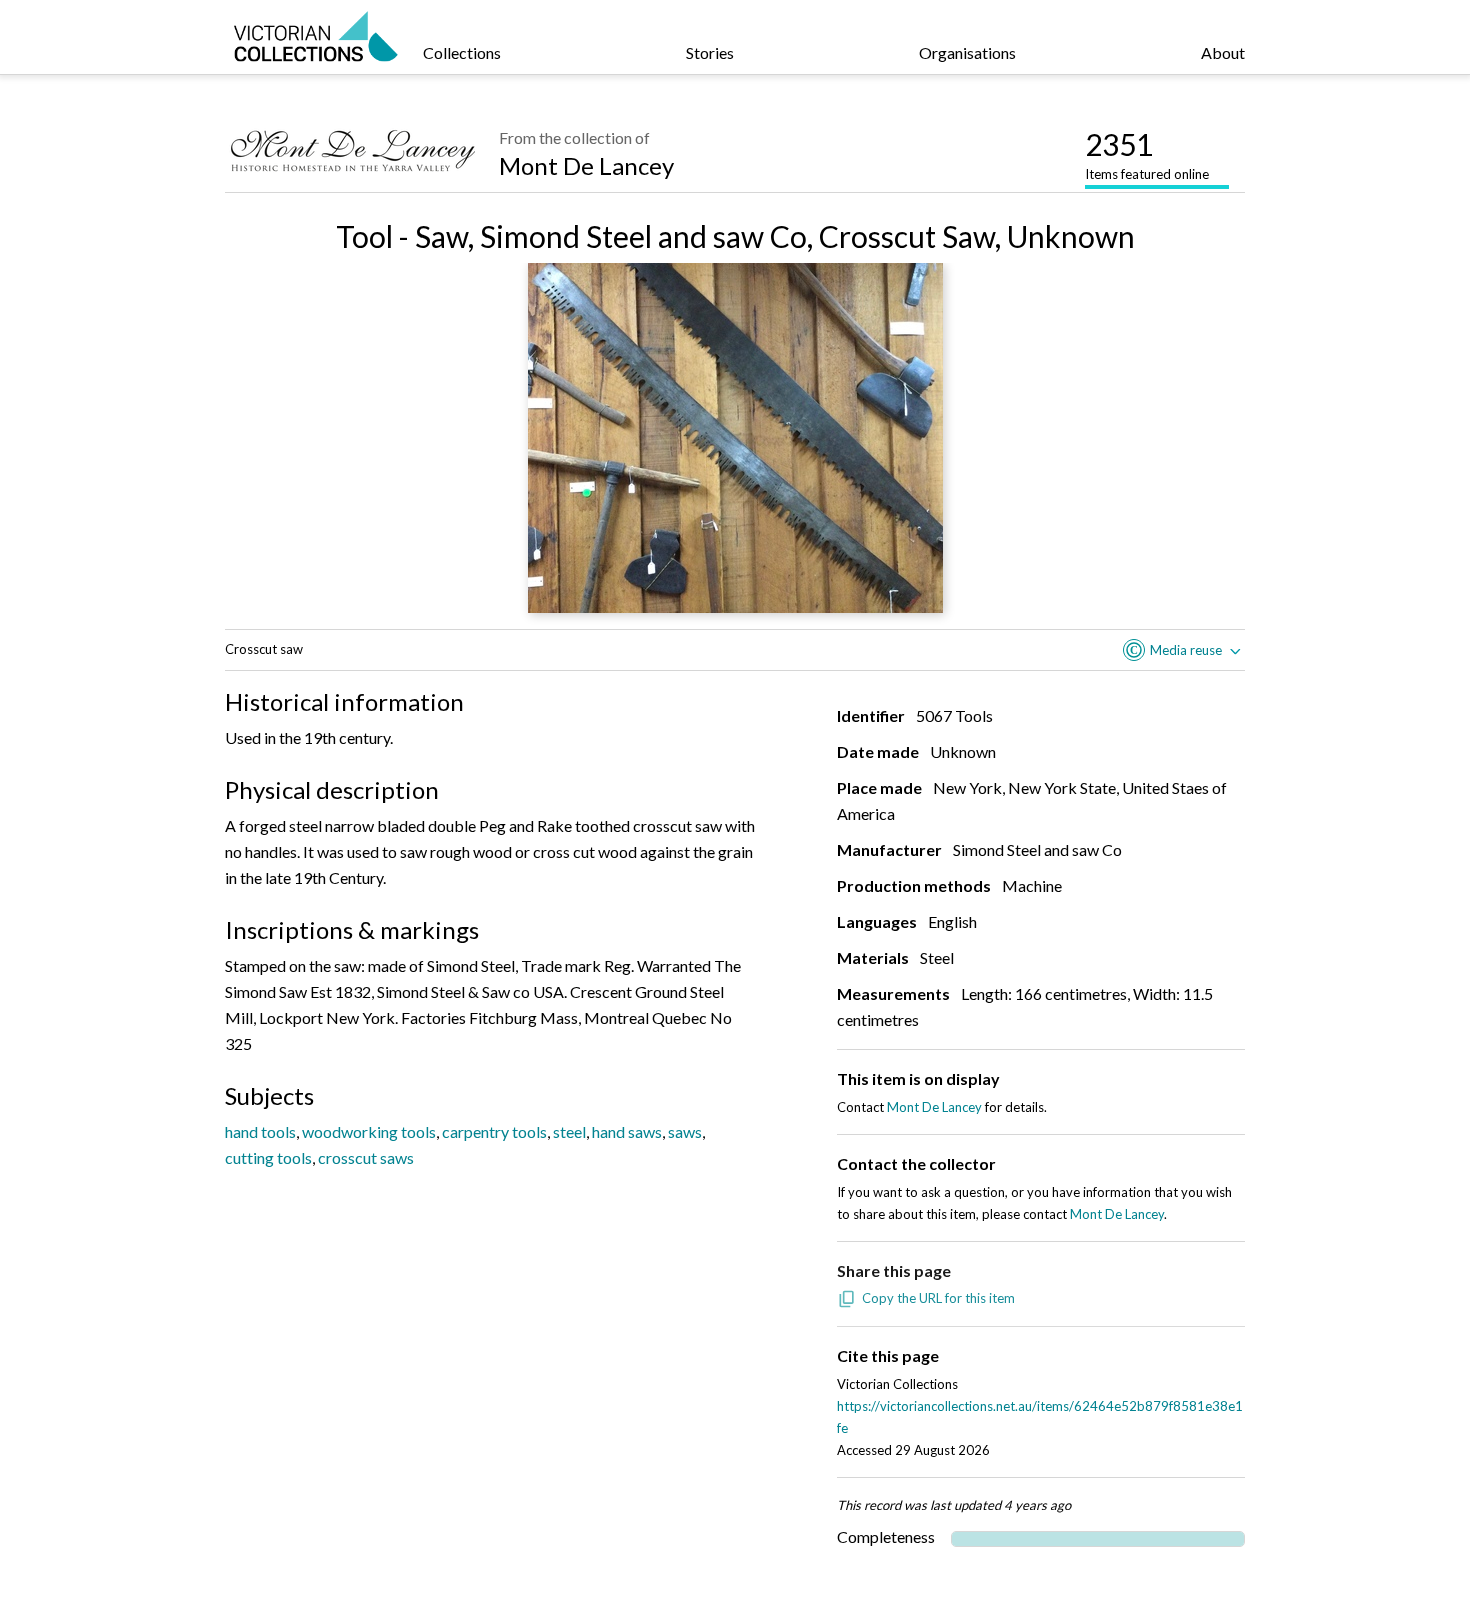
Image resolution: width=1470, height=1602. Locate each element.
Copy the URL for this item (938, 1298)
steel (569, 1131)
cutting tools (268, 1157)
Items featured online (1147, 154)
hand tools (260, 1131)
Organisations (967, 52)
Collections (462, 52)
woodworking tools (369, 1131)
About (1223, 52)
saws (685, 1131)
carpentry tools (494, 1131)
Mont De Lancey (586, 165)
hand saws (627, 1131)
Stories (710, 52)
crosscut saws (366, 1157)
